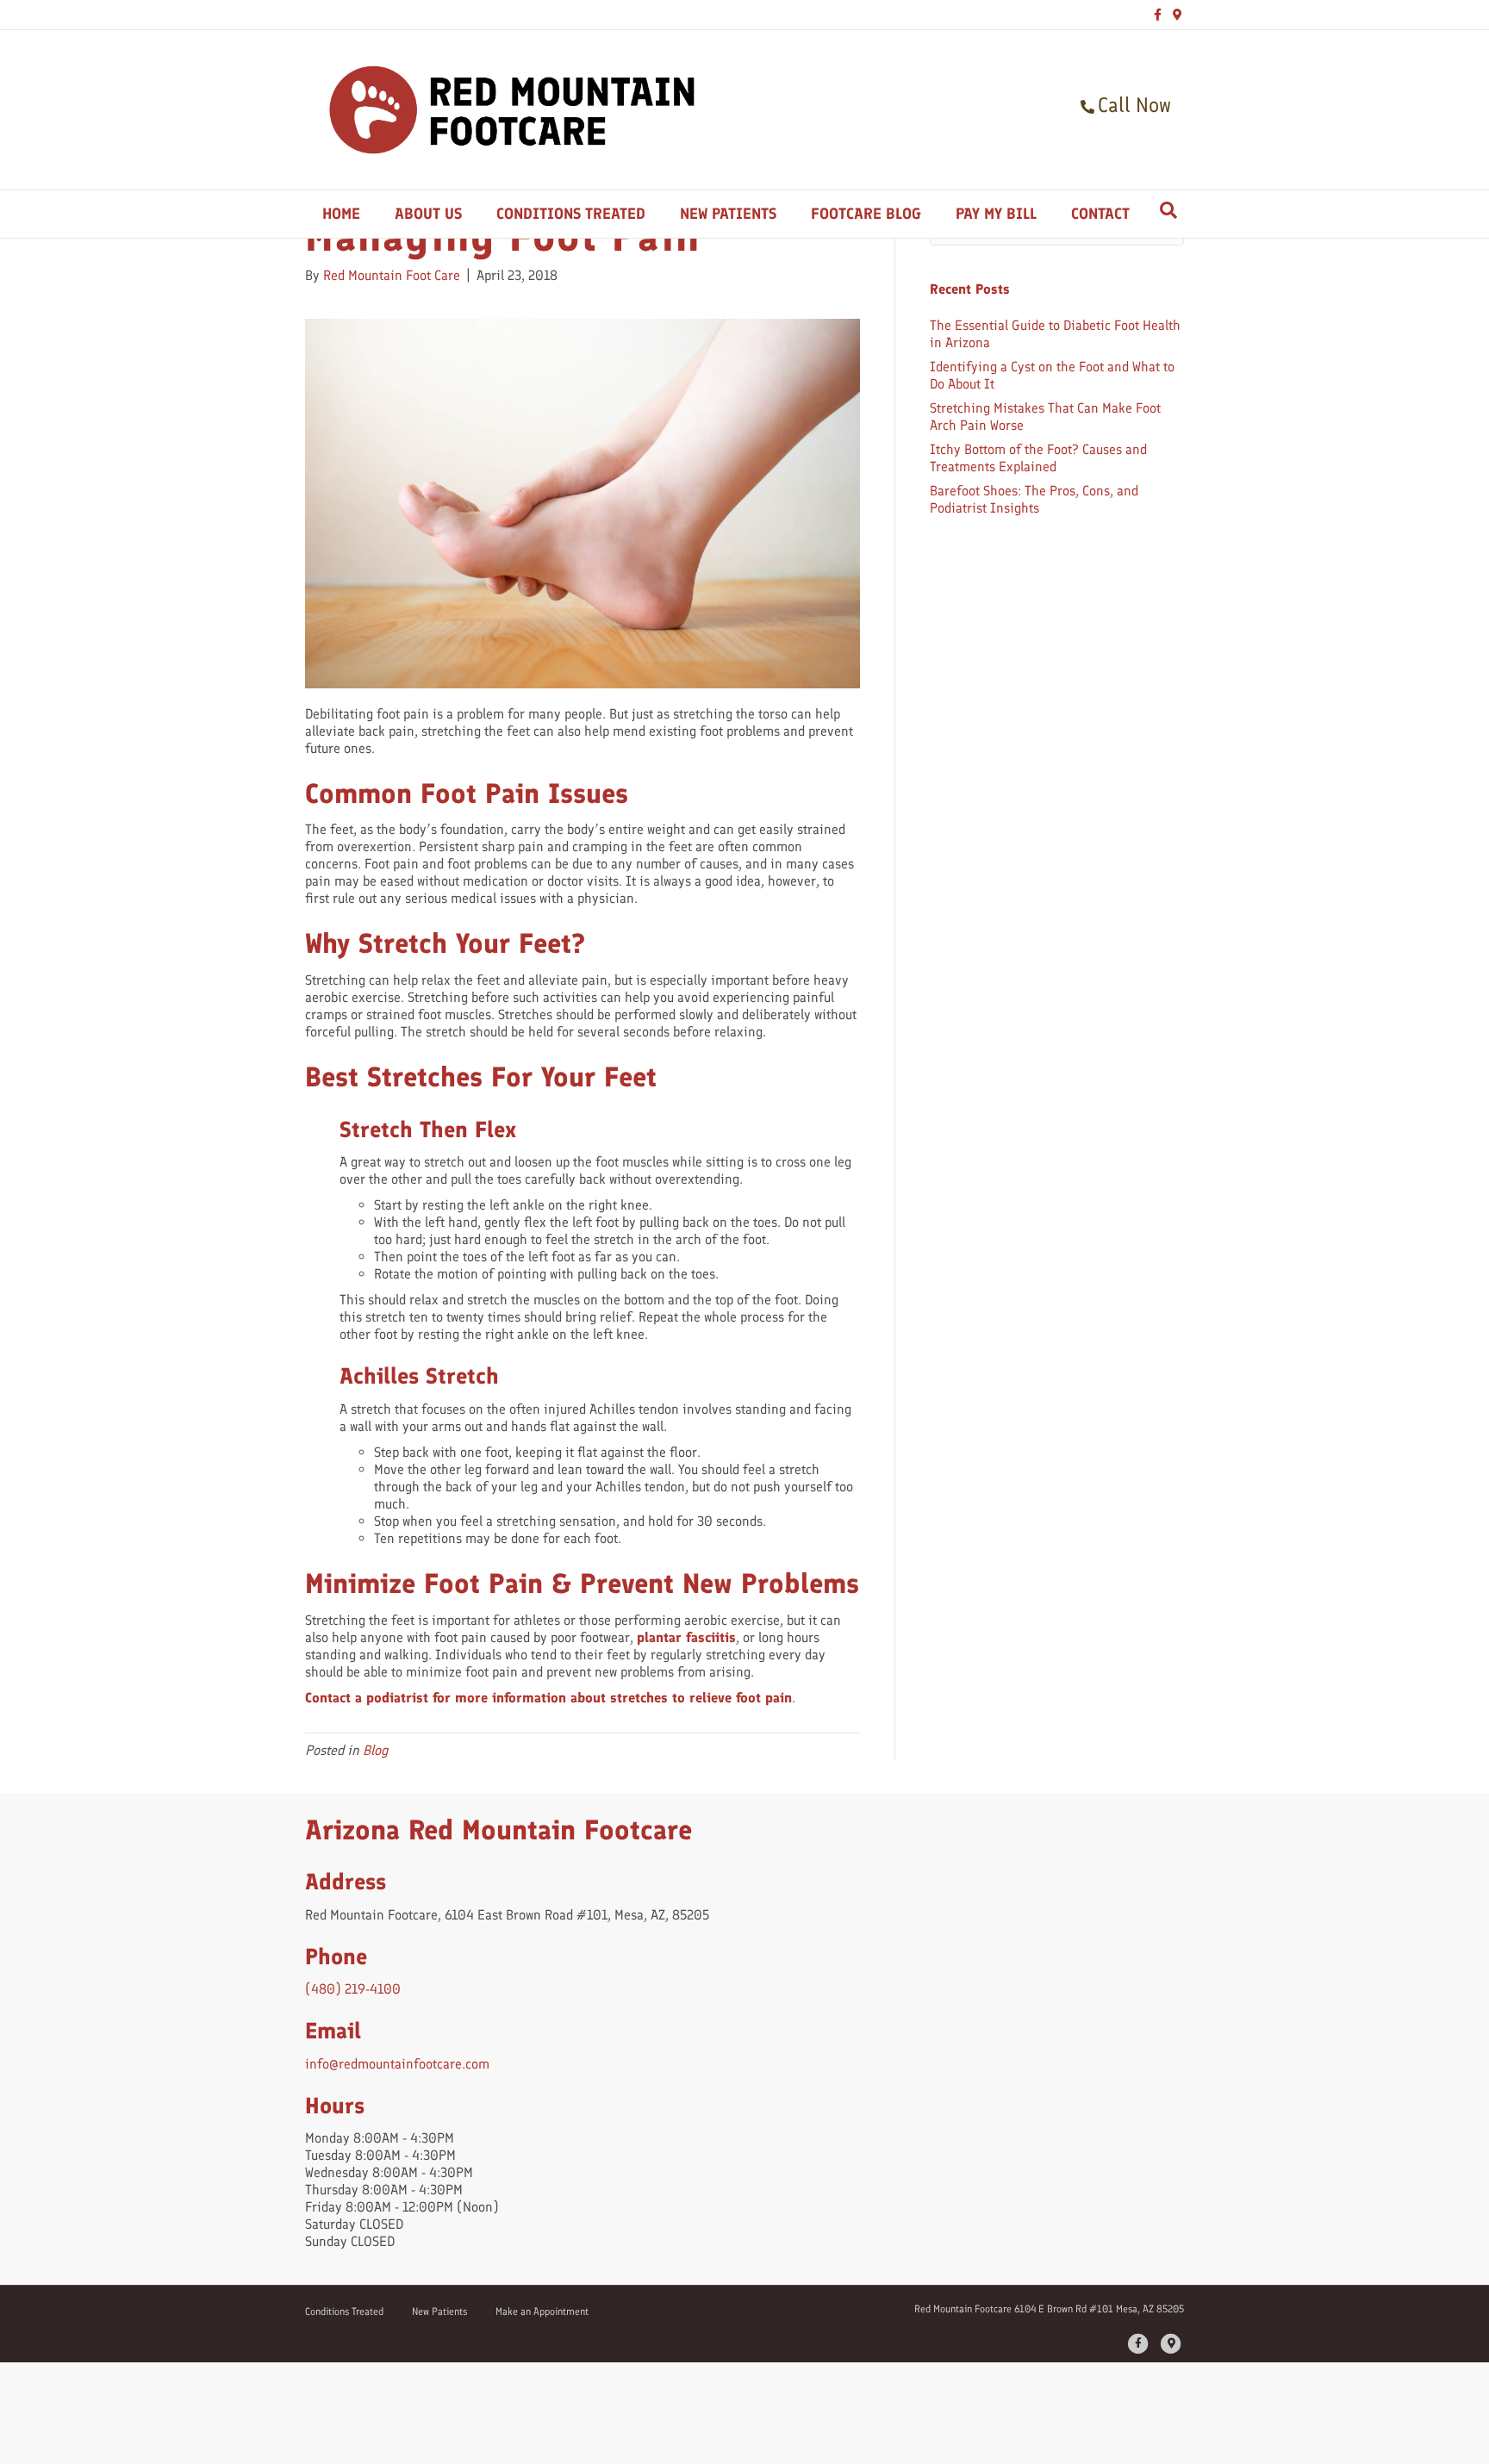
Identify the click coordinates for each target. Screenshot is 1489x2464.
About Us (428, 214)
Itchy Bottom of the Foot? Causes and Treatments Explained (1038, 458)
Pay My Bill (996, 214)
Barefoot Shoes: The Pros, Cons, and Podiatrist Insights (1034, 499)
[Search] (1168, 210)
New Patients (728, 214)
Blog (375, 1750)
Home (341, 214)
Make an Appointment (542, 2312)
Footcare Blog (866, 214)
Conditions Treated (571, 214)
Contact (1100, 214)
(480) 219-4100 (353, 1989)
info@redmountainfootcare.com (397, 2064)
